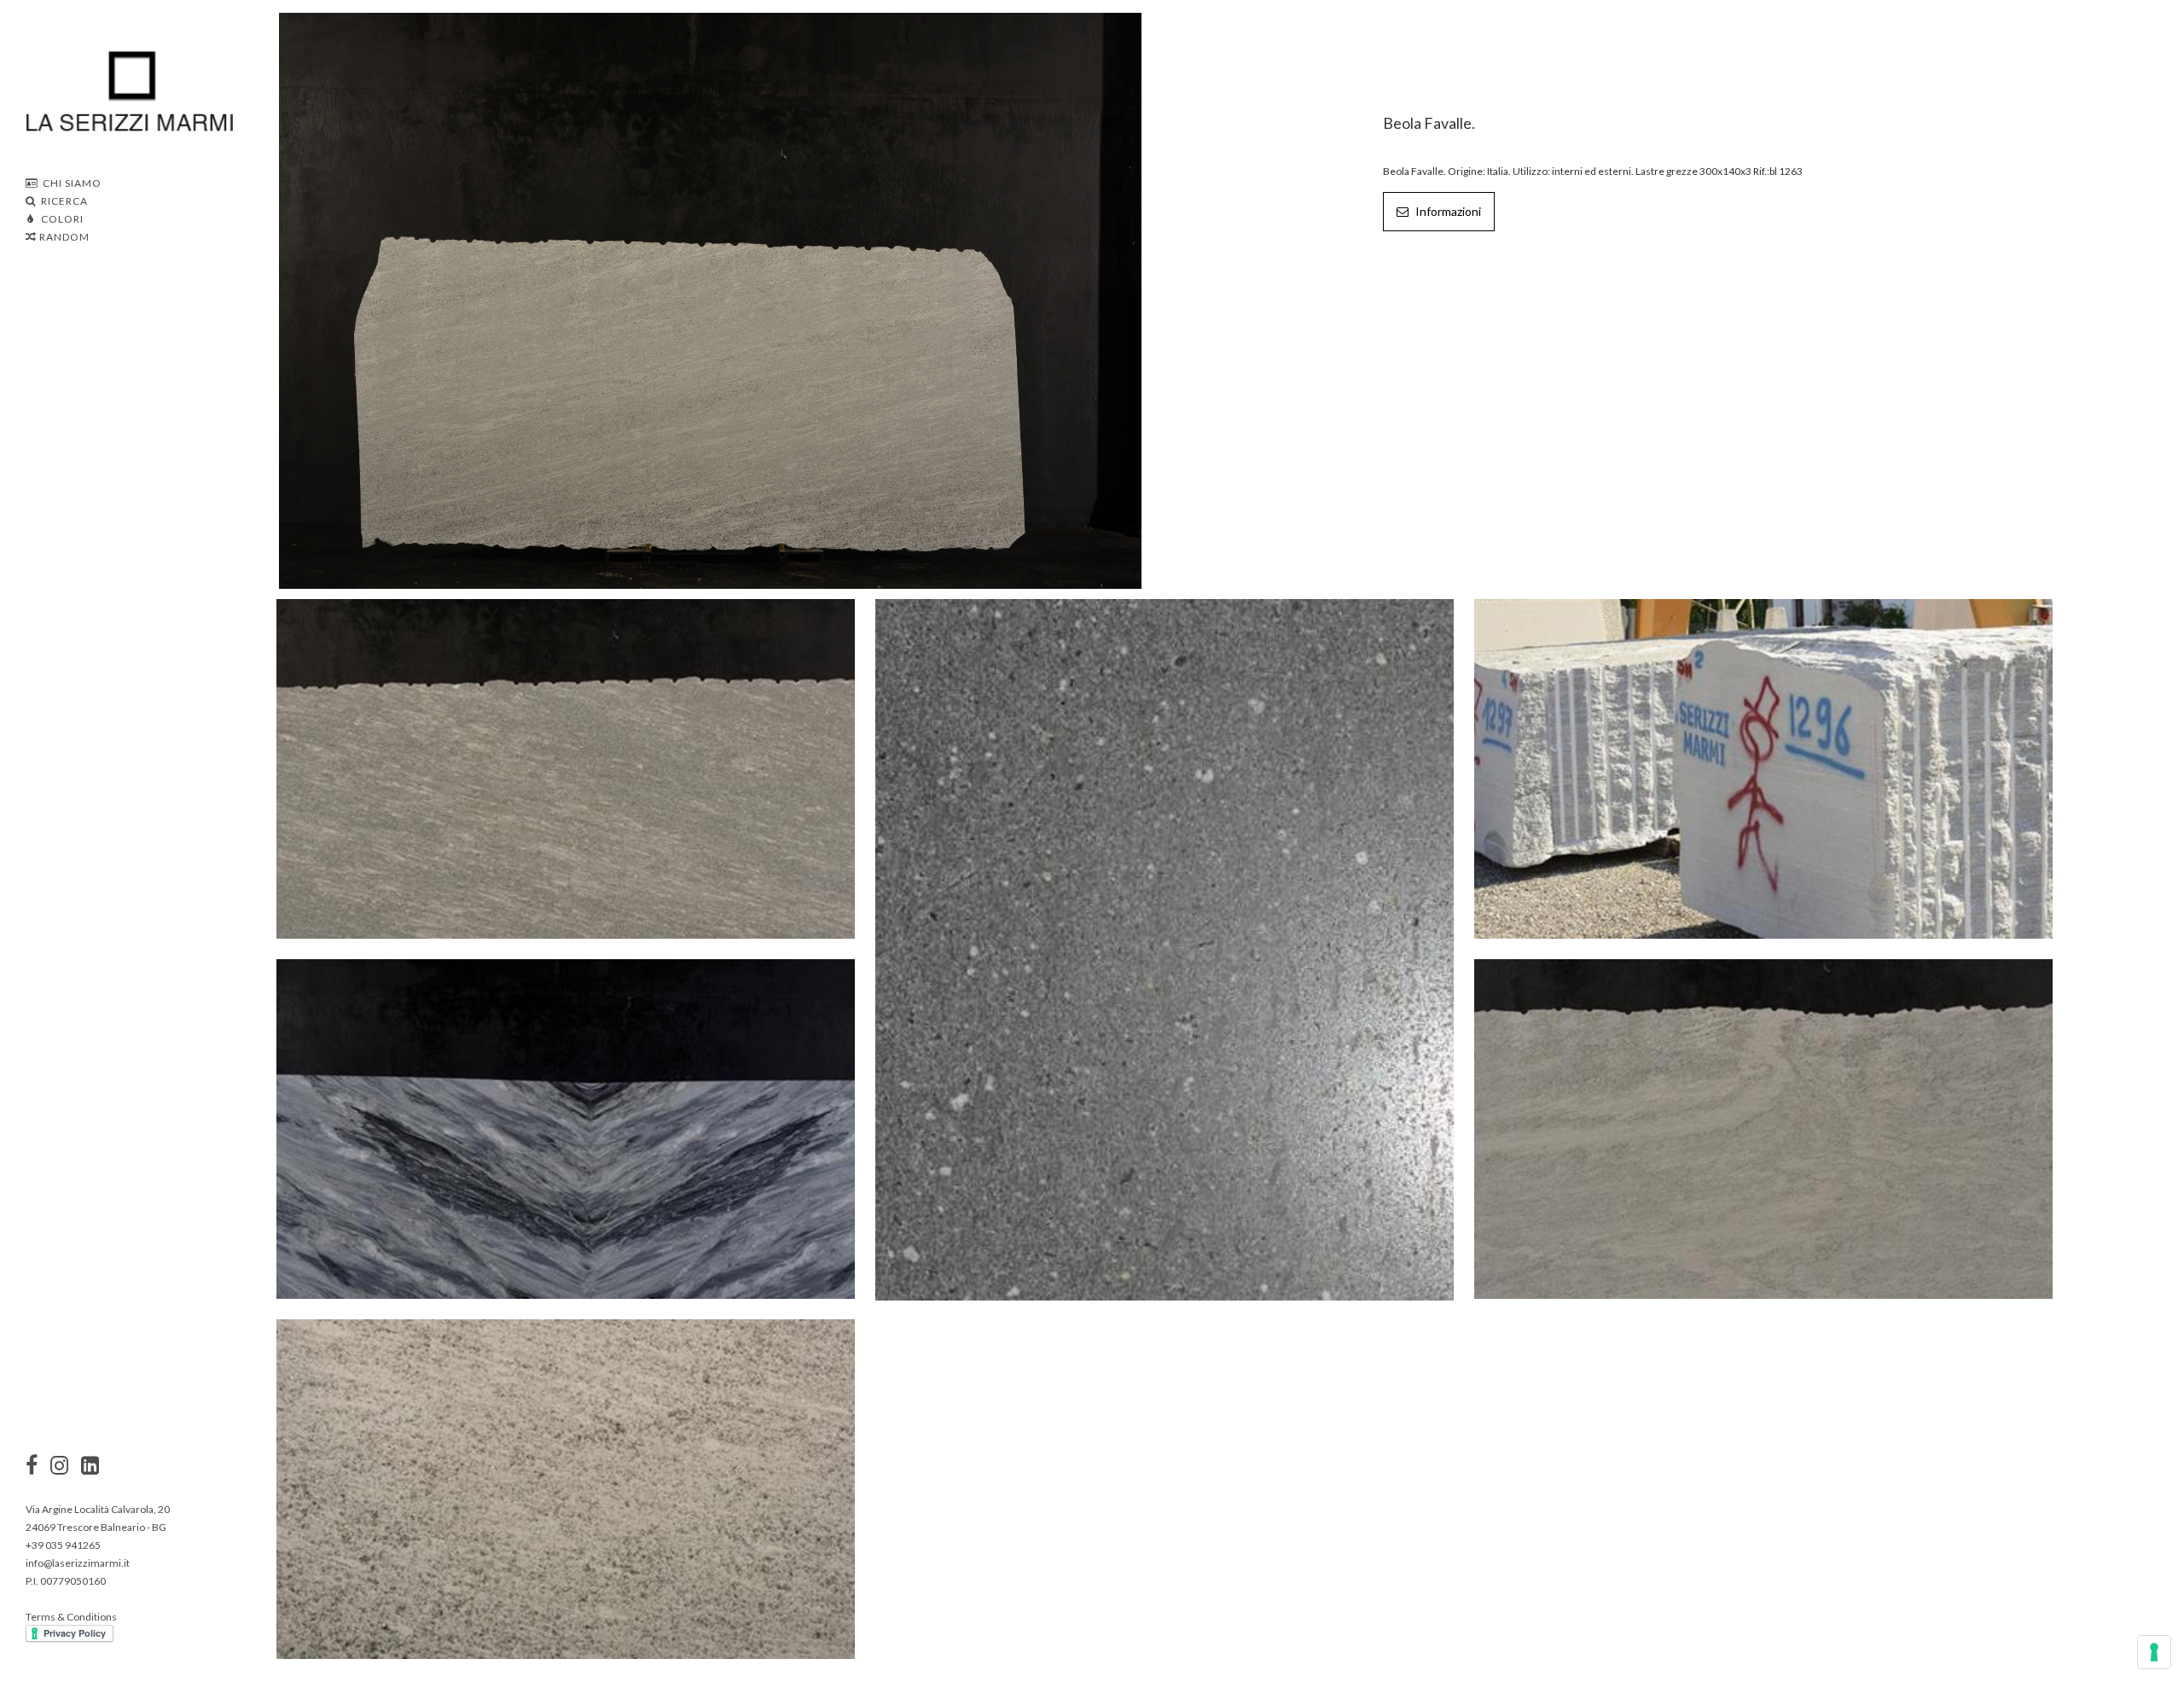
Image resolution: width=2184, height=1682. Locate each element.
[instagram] (32, 1467)
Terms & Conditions (71, 1617)
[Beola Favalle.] (710, 299)
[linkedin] (90, 1467)
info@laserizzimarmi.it (78, 1563)
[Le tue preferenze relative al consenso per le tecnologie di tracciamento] (2154, 1652)
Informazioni (1447, 211)
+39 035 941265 (63, 1545)
